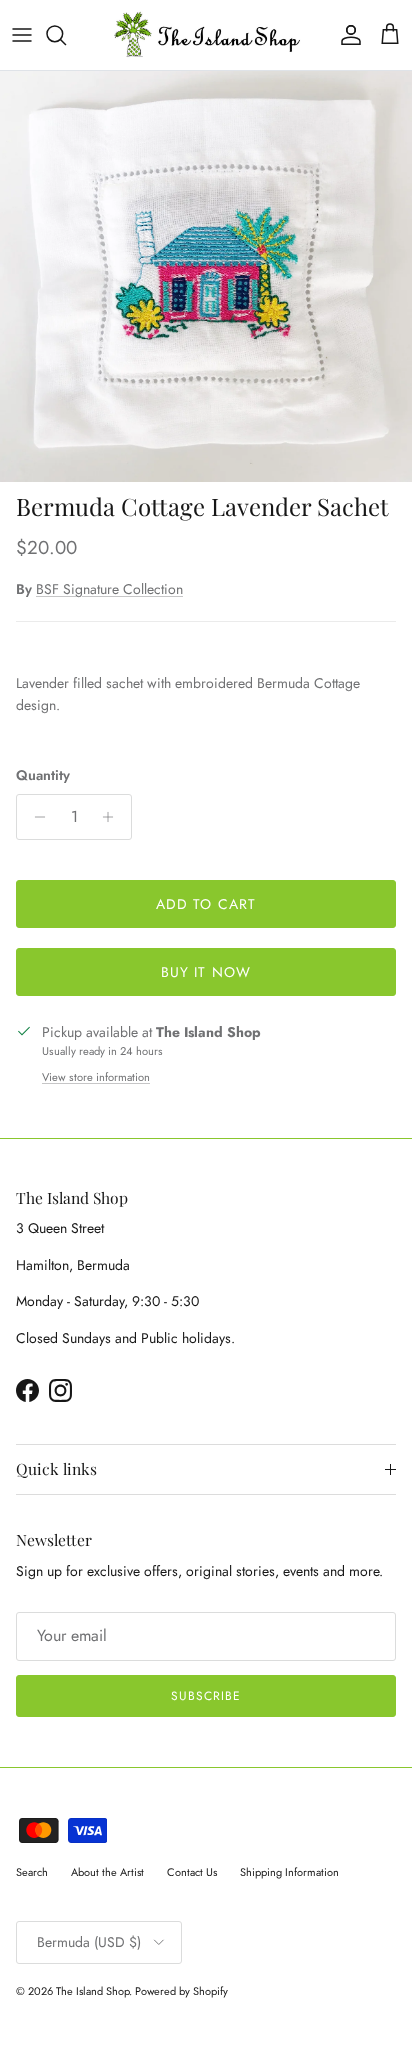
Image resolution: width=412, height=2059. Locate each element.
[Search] (66, 35)
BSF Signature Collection (109, 589)
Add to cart (206, 904)
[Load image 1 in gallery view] (206, 277)
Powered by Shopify (181, 1991)
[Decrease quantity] (34, 817)
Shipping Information (289, 1872)
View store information (96, 1077)
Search (32, 1872)
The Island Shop (92, 1991)
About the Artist (107, 1872)
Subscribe (206, 1696)
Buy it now (206, 972)
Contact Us (192, 1872)
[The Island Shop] (206, 35)
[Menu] (22, 35)
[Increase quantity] (113, 817)
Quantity (43, 775)
